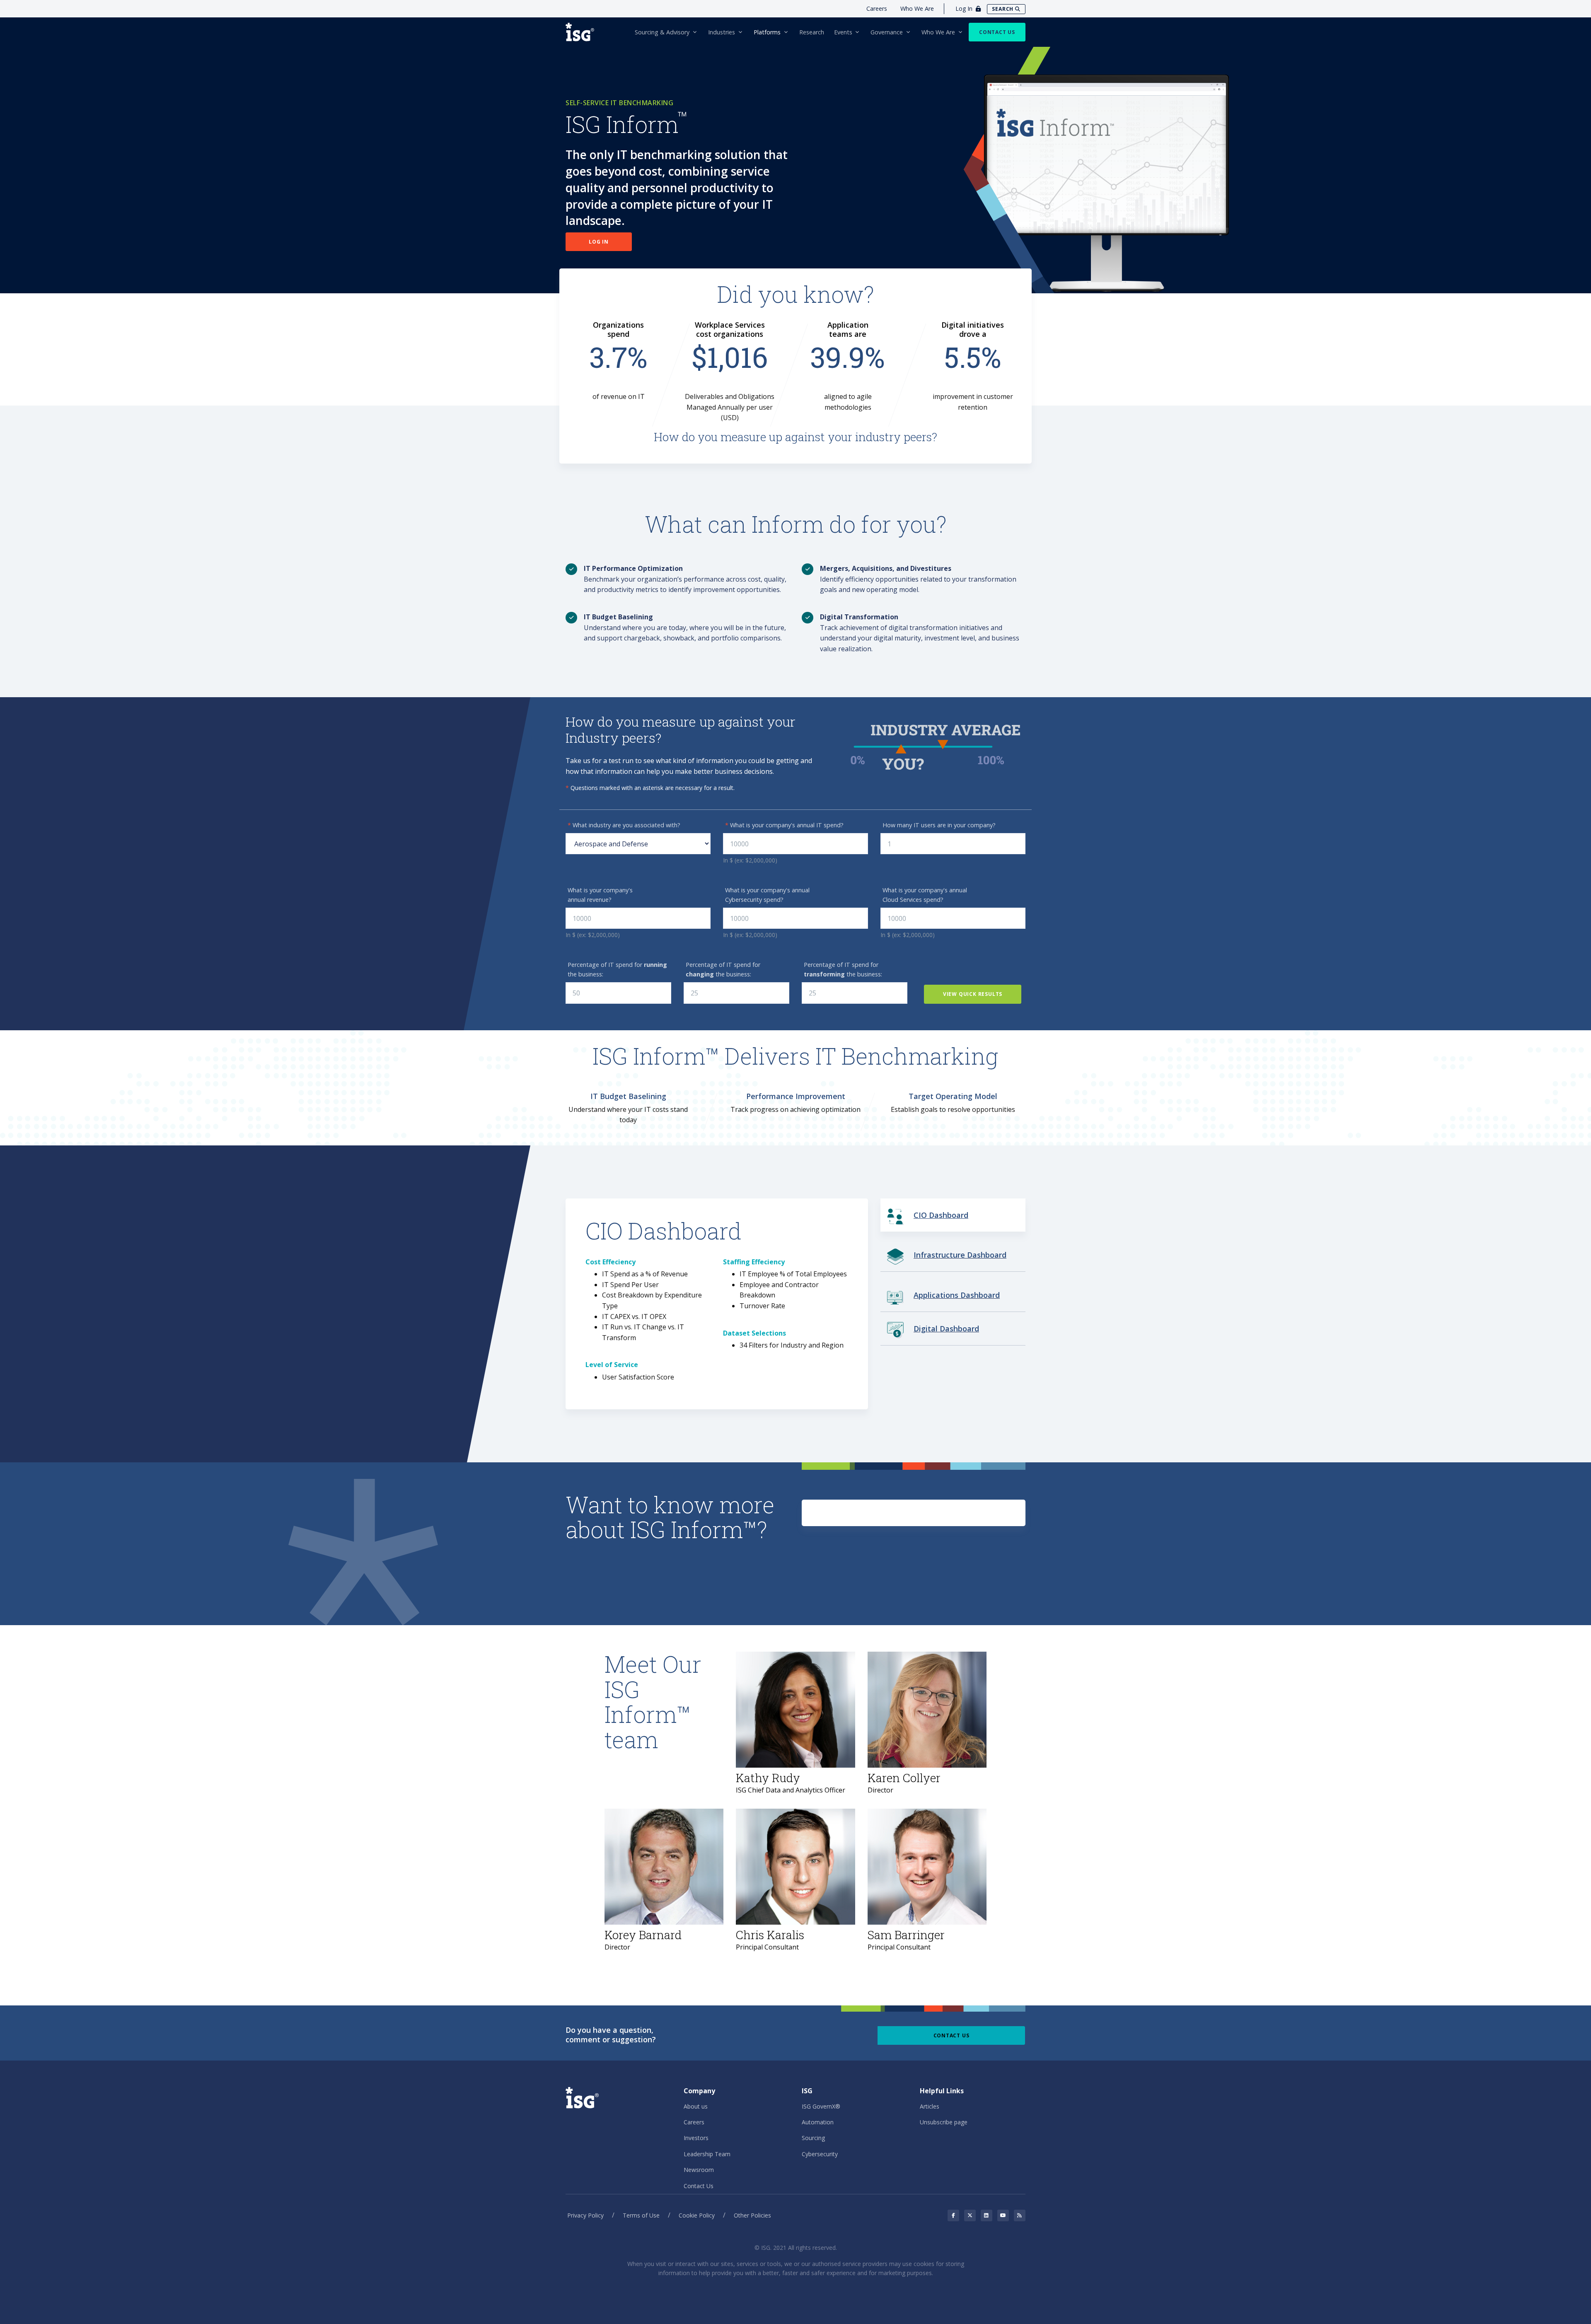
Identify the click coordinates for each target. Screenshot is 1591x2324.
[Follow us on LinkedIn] (987, 2215)
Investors (696, 2138)
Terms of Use (641, 2215)
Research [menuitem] (812, 32)
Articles (930, 2106)
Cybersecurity (820, 2154)
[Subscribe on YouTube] (1003, 2215)
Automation (818, 2122)
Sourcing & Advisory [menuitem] (662, 32)
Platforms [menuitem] (767, 32)
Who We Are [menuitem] (938, 32)
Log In (599, 242)
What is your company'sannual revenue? (600, 895)
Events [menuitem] (843, 32)
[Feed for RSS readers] (1020, 2215)
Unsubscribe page (944, 2122)
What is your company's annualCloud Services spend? (925, 895)
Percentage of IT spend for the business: (617, 969)
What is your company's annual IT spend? (784, 825)
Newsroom (699, 2170)
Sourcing (813, 2138)
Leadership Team (707, 2154)
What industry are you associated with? (624, 825)
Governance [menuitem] (887, 32)
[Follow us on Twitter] (970, 2215)
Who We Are (917, 8)
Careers (877, 8)
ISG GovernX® (821, 2106)
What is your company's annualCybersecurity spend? (767, 895)
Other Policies (752, 2215)
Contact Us (997, 32)
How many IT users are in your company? (939, 825)
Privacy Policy (585, 2215)
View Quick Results (973, 994)
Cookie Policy (697, 2215)
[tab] (953, 1215)
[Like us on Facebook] (953, 2215)
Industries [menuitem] (722, 32)
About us (696, 2106)
